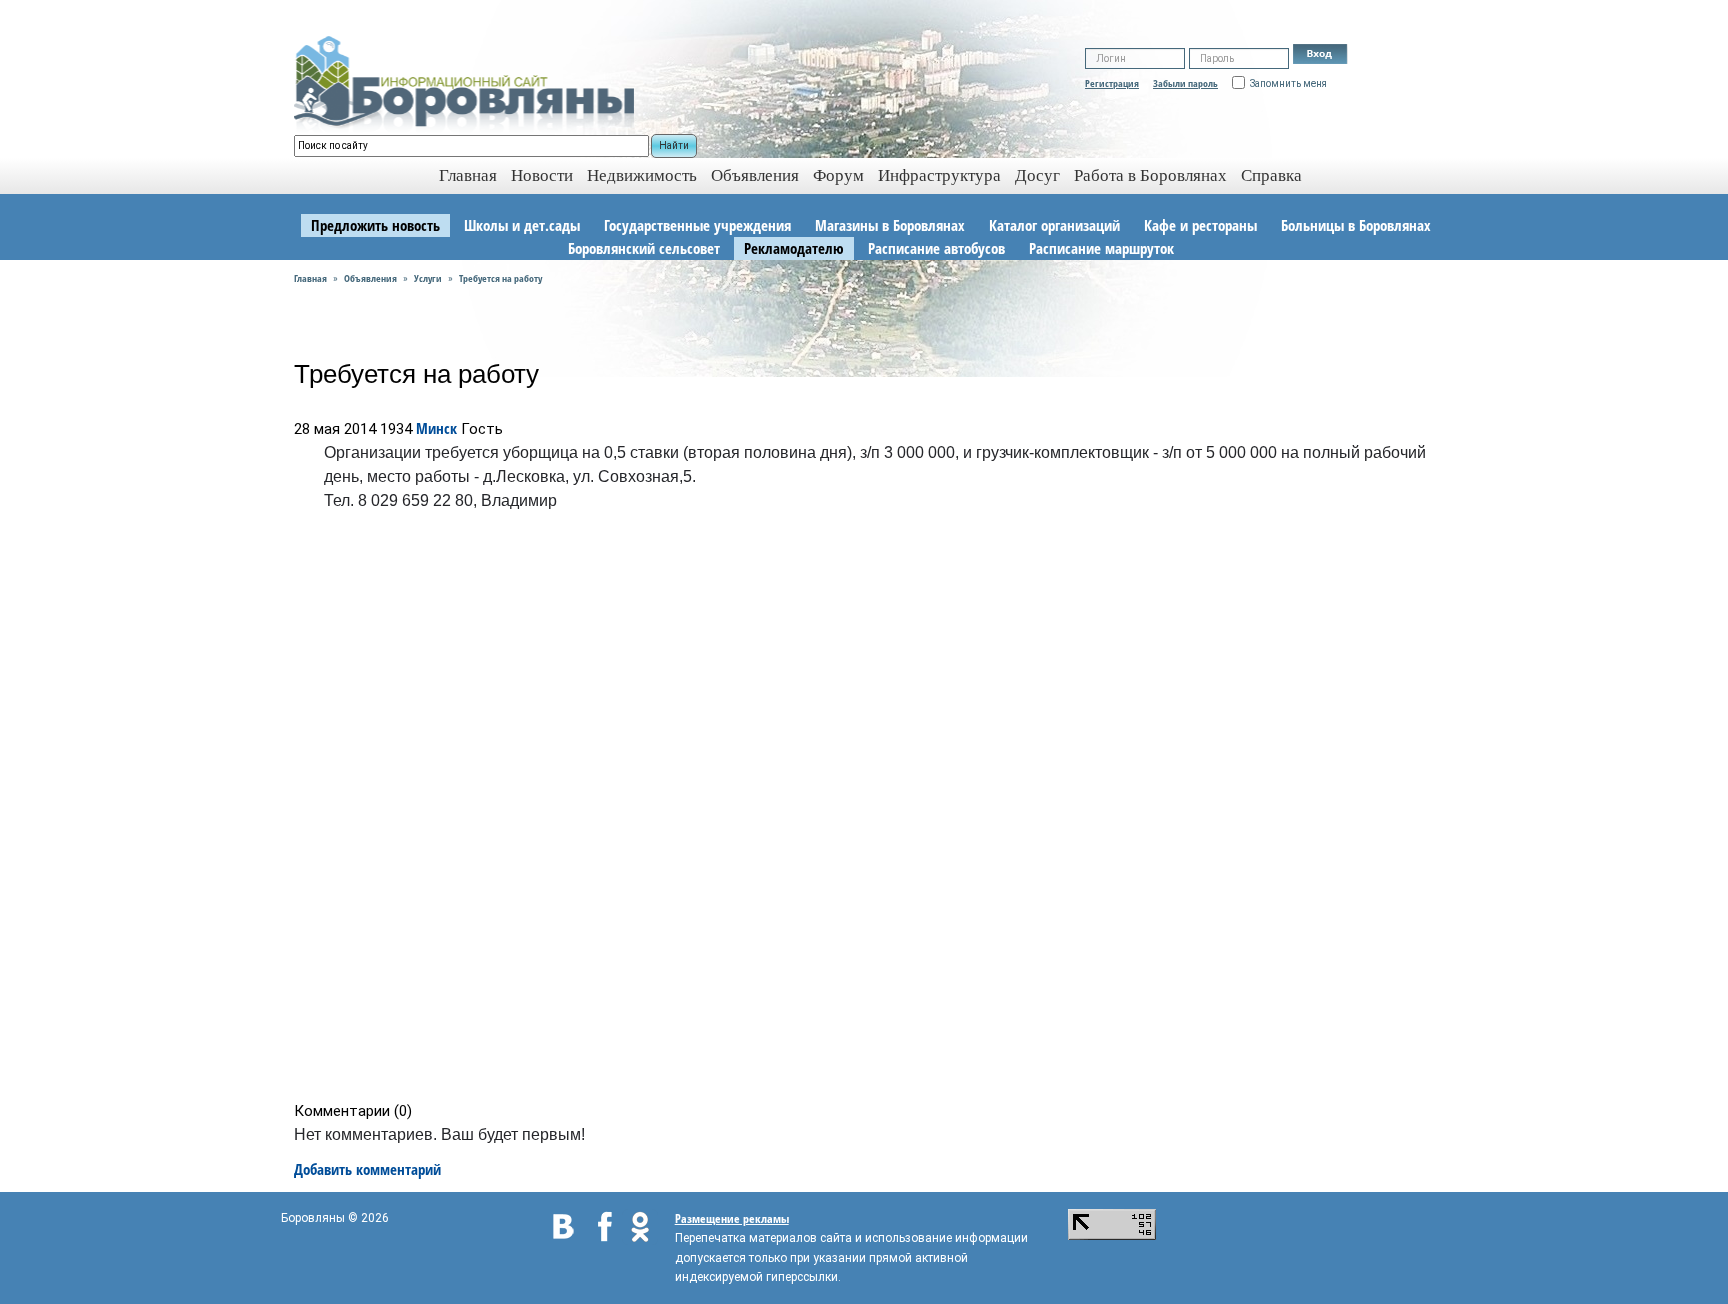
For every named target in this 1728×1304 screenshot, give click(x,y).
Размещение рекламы (732, 1218)
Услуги (428, 278)
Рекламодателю (794, 248)
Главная (310, 278)
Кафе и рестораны (1200, 225)
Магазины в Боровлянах (890, 225)
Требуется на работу (500, 278)
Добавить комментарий (367, 1169)
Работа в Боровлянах (1150, 175)
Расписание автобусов (936, 248)
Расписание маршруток (1101, 248)
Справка (1271, 175)
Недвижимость (642, 175)
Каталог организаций (1054, 225)
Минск (436, 428)
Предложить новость (375, 225)
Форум (838, 175)
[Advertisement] (870, 811)
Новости (542, 175)
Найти (674, 145)
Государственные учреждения (697, 225)
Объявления (755, 175)
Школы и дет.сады (522, 225)
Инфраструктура (939, 175)
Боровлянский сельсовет (644, 248)
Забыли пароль (1185, 83)
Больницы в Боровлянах (1356, 225)
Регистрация (1112, 83)
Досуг (1037, 175)
